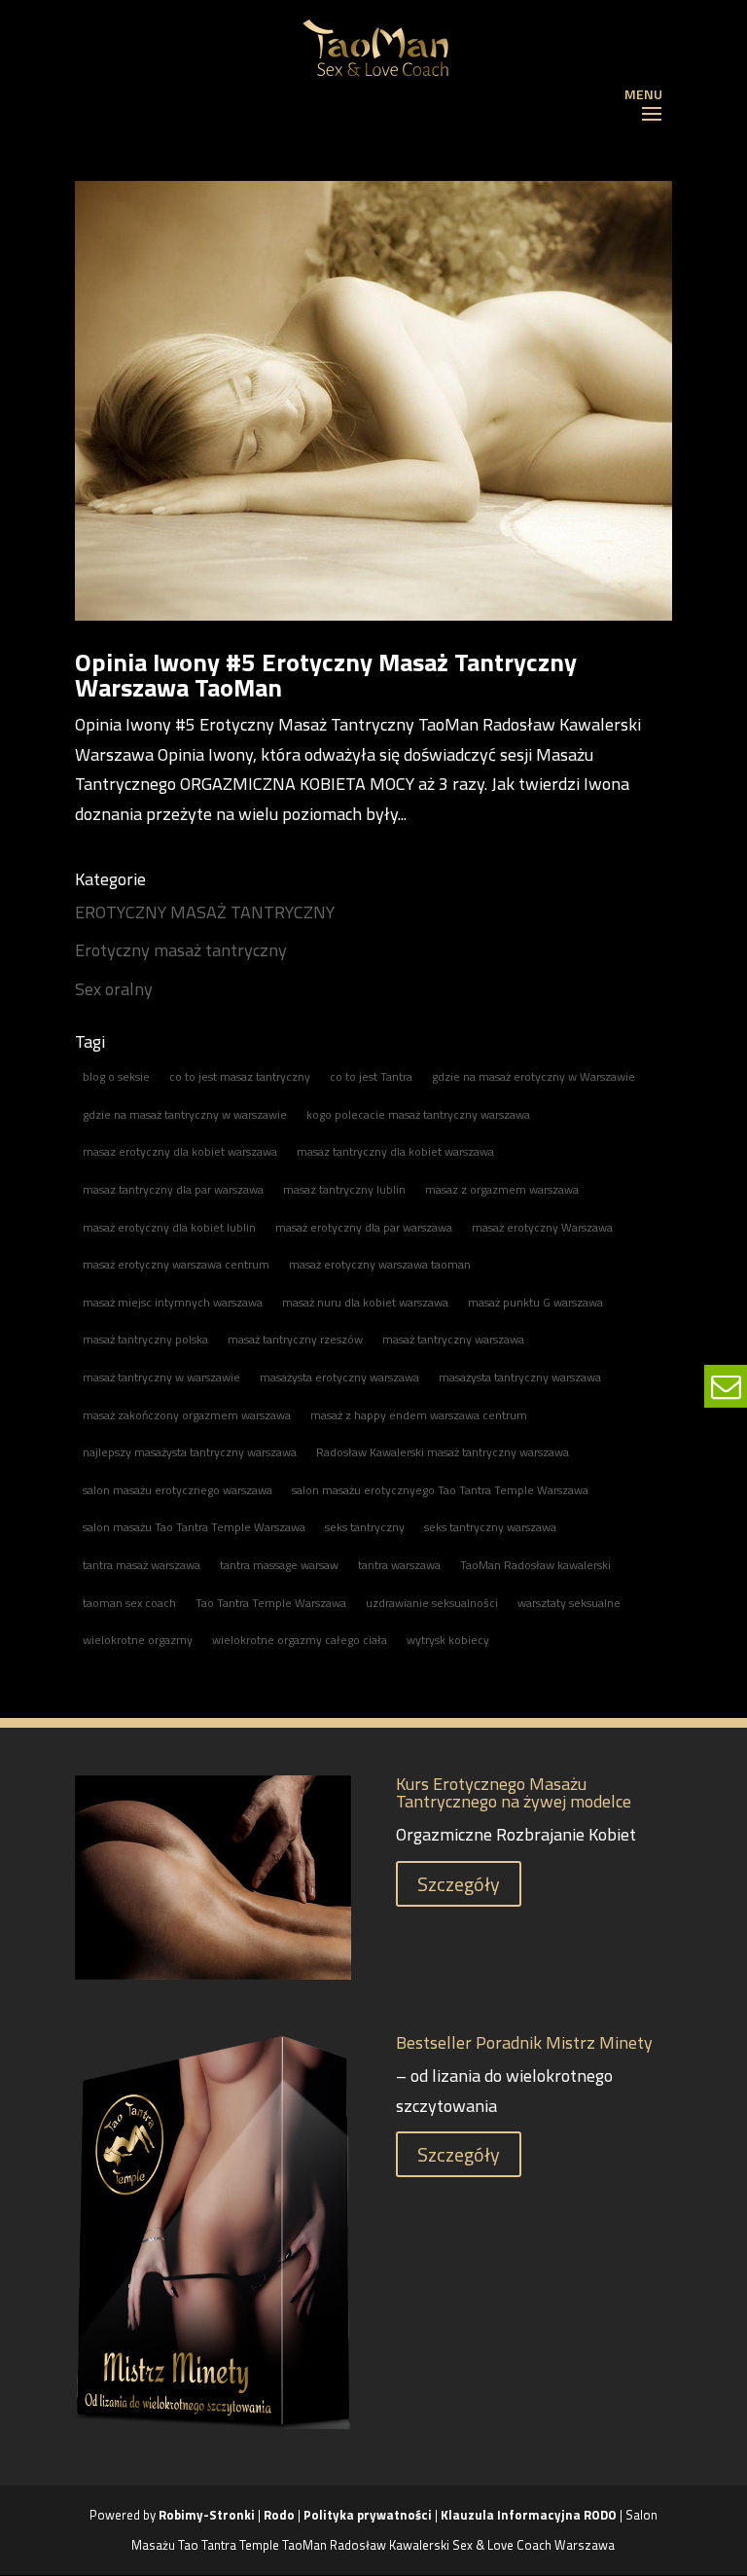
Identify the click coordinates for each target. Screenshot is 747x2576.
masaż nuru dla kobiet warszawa (365, 1302)
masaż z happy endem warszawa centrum (419, 1415)
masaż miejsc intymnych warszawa (173, 1302)
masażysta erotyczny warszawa (339, 1377)
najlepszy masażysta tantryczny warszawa (190, 1452)
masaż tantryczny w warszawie (161, 1377)
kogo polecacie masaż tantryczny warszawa (418, 1114)
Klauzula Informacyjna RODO (529, 2515)
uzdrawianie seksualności (432, 1603)
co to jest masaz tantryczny (240, 1076)
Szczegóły (459, 1884)
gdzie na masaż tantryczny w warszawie (185, 1114)
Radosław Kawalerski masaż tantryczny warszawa (443, 1452)
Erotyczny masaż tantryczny (181, 950)
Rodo (279, 2515)
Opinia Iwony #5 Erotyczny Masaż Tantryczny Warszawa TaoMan (326, 675)
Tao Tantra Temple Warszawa (271, 1603)
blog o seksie (116, 1076)
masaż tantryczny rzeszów (295, 1339)
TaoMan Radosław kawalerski (535, 1565)
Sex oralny (114, 989)
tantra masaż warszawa (142, 1565)
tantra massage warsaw (279, 1565)
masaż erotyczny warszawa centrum (176, 1264)
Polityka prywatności (369, 2515)
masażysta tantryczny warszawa (520, 1377)
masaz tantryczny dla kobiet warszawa (395, 1151)
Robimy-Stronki (207, 2515)
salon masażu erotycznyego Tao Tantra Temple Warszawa (440, 1490)
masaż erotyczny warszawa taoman (380, 1264)
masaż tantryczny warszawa (453, 1339)
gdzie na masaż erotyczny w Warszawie (534, 1076)
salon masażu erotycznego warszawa (178, 1490)
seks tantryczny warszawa (490, 1527)
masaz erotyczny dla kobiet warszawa (180, 1151)
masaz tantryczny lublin (344, 1189)
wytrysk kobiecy (448, 1640)
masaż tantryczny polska (145, 1339)
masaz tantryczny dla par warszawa (173, 1189)
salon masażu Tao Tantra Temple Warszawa (194, 1527)
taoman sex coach (129, 1603)
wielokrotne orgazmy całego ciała (300, 1640)
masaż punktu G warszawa (535, 1302)
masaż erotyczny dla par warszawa (364, 1227)
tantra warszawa (399, 1565)
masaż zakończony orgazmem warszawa (187, 1415)
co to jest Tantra (371, 1076)
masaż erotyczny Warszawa (542, 1227)
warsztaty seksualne (569, 1603)
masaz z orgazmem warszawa (502, 1189)
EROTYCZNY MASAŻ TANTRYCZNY (205, 912)
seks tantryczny (365, 1527)
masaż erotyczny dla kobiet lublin (169, 1227)
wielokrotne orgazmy (138, 1640)
